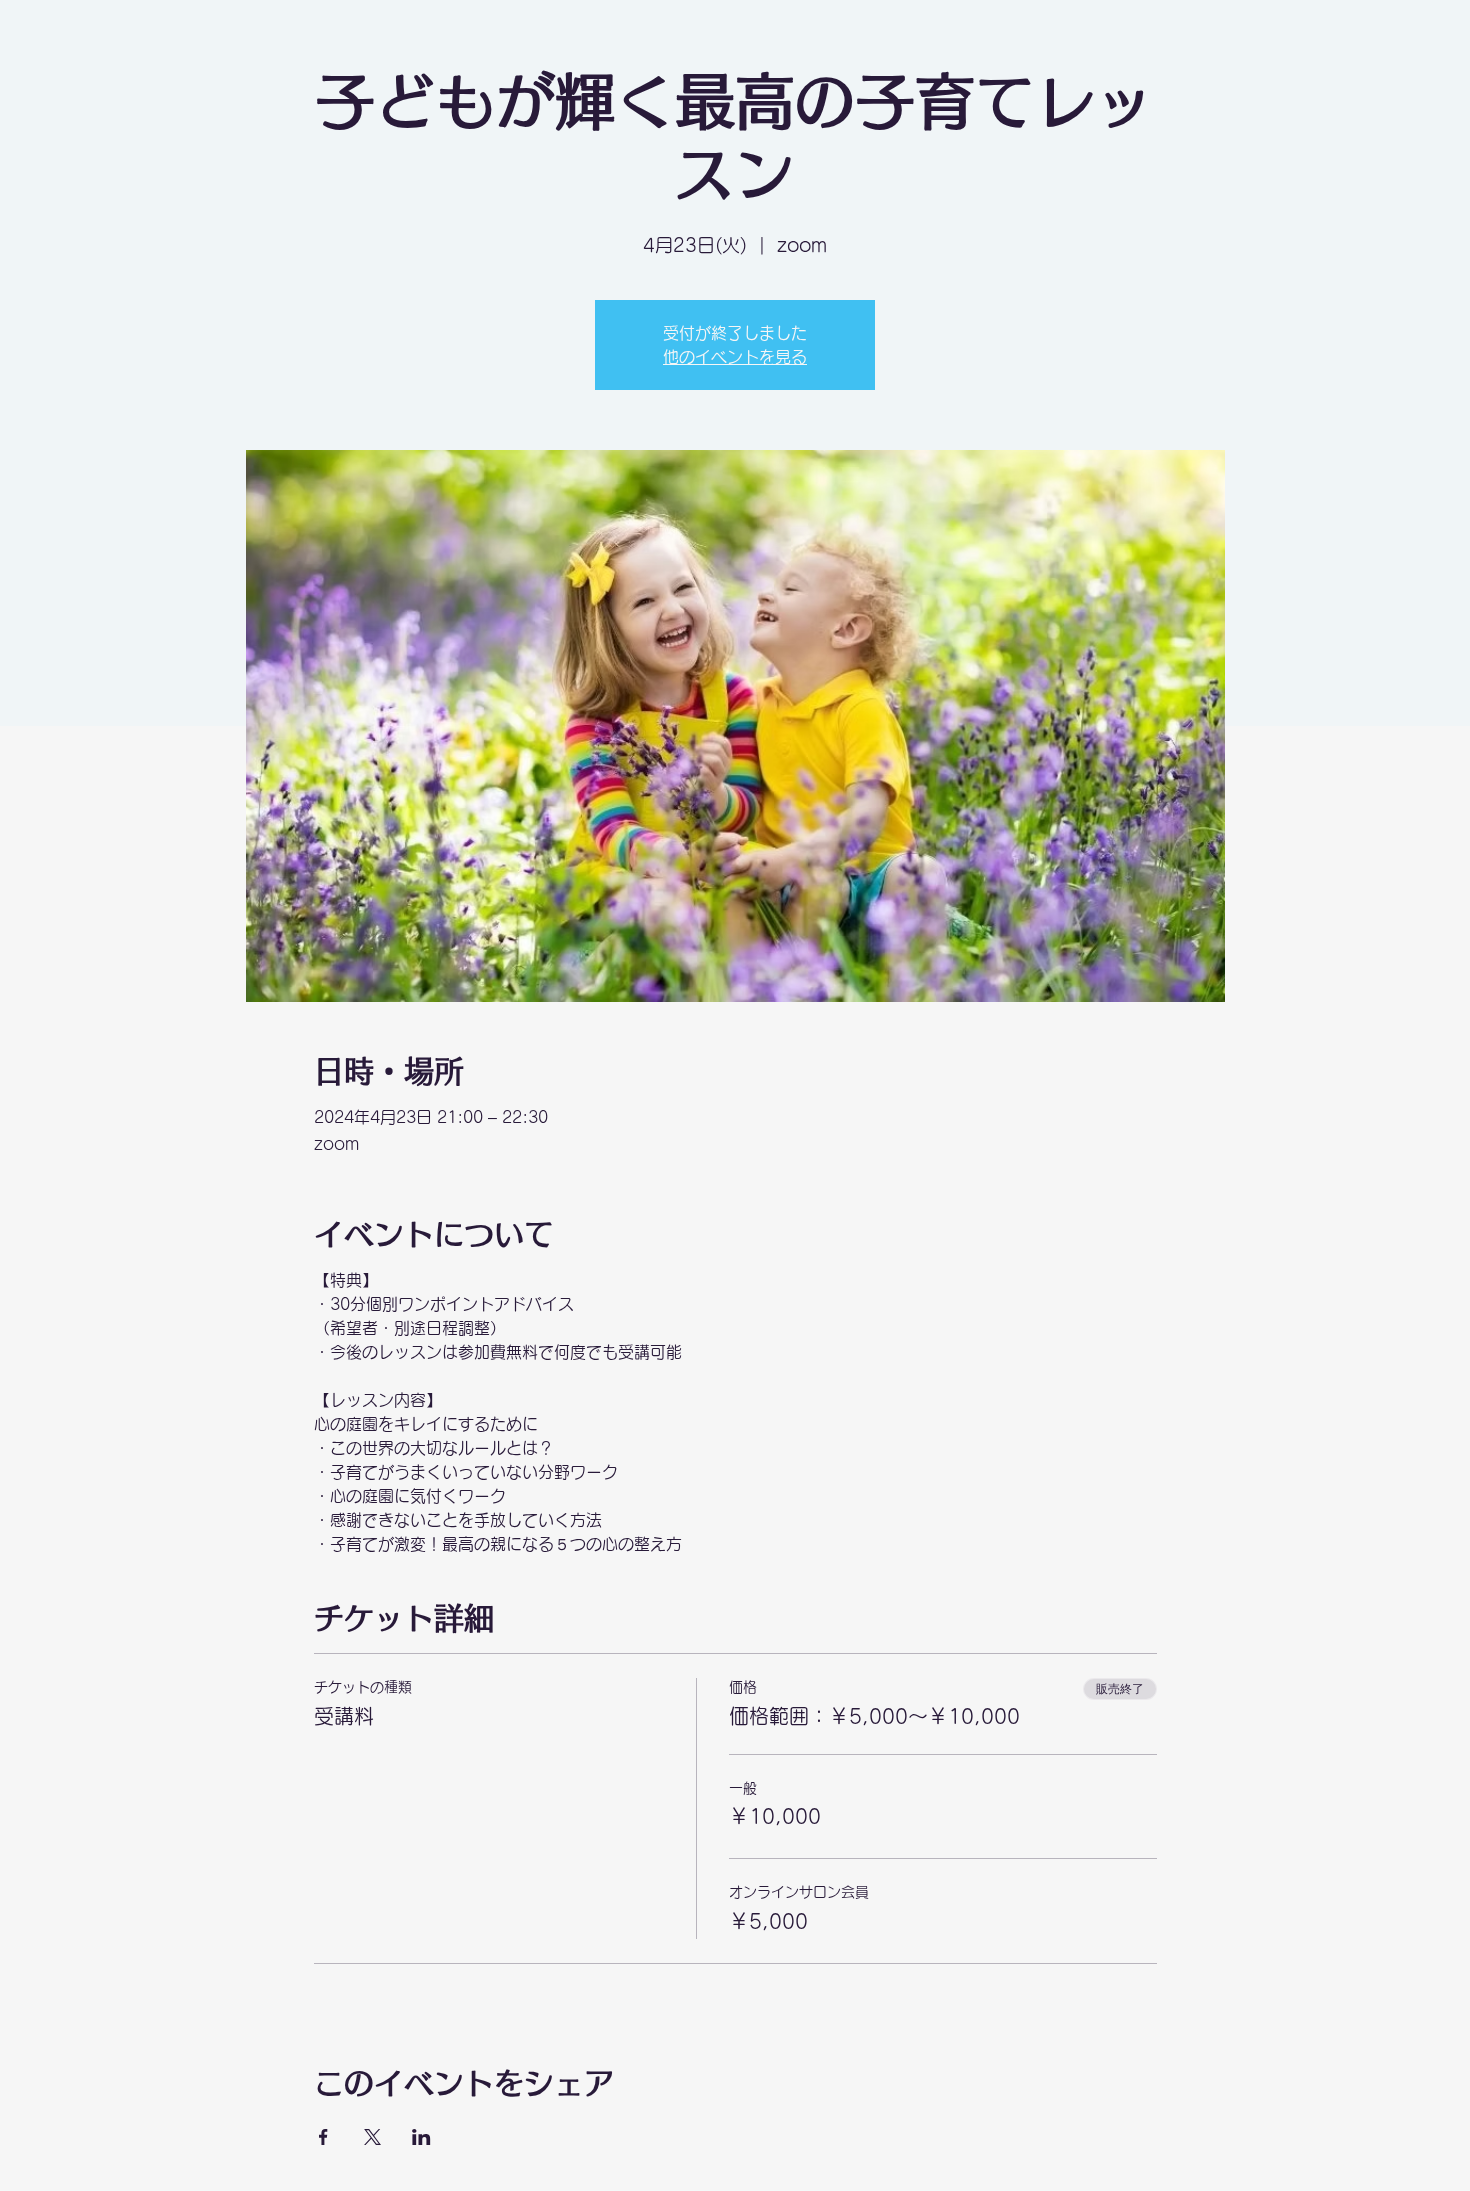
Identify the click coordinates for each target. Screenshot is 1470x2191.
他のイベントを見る (735, 357)
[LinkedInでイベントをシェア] (421, 2137)
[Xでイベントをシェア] (372, 2137)
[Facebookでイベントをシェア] (323, 2137)
